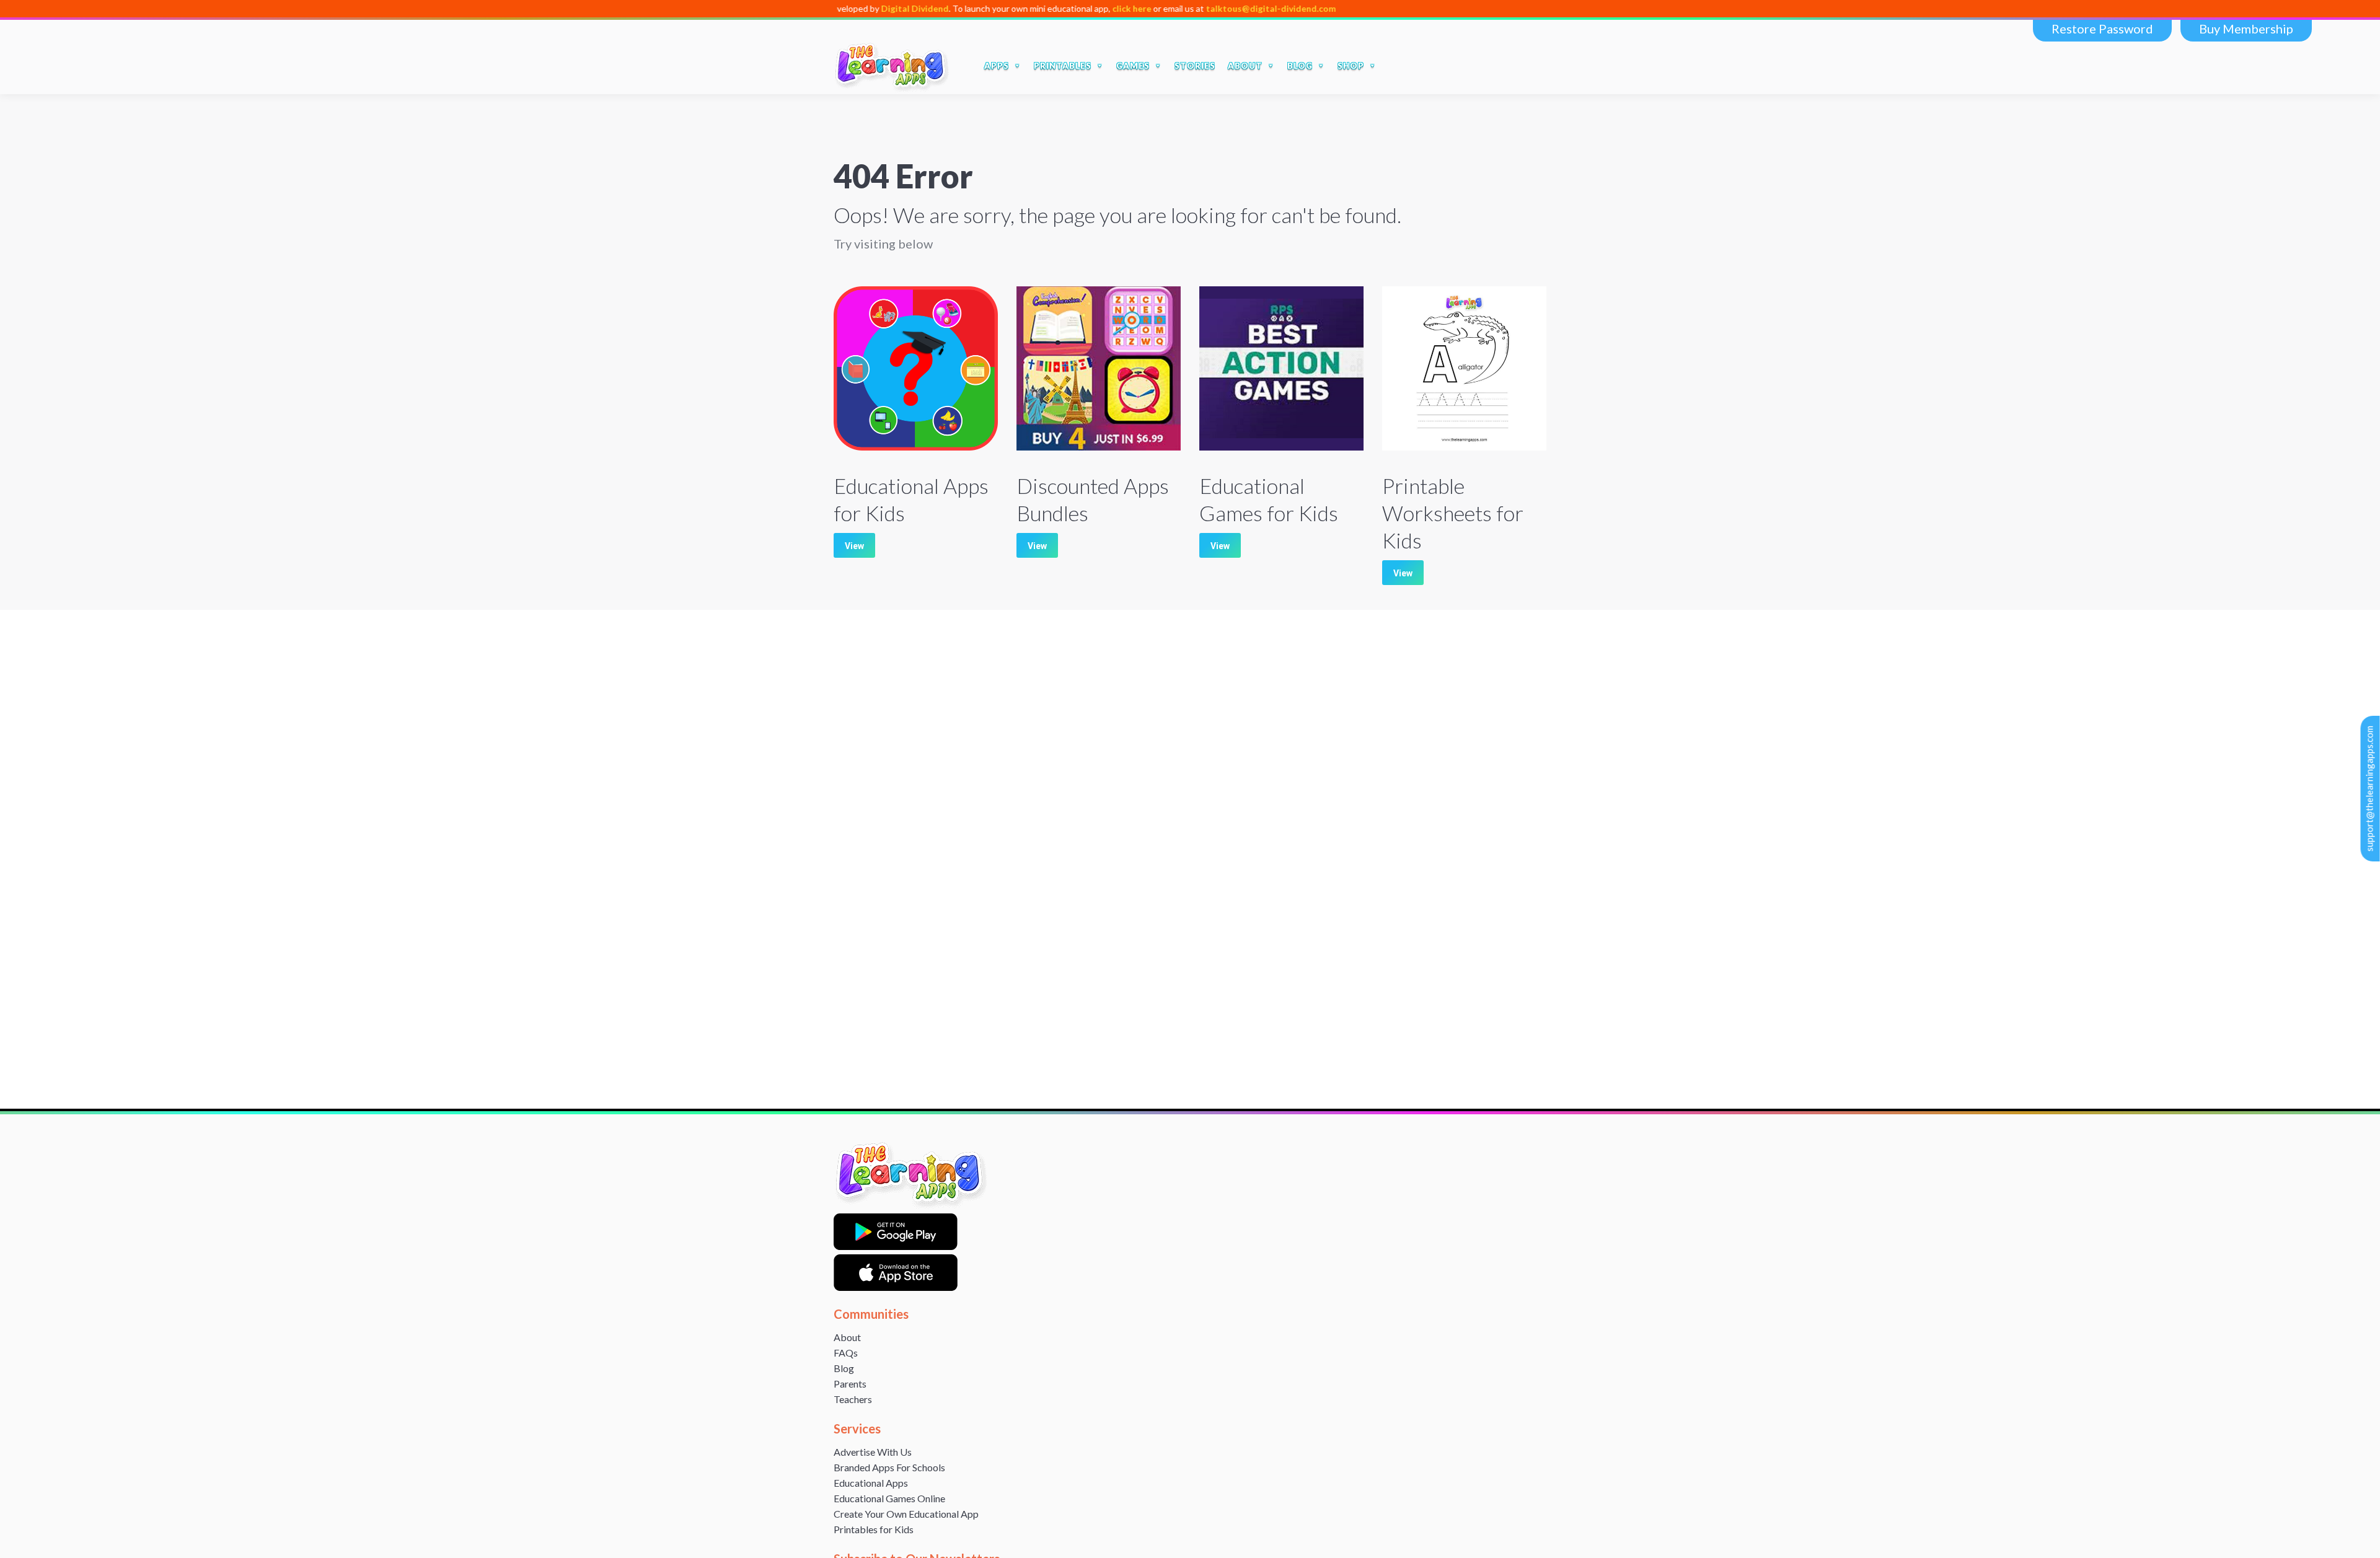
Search (1399, 66)
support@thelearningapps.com (2369, 789)
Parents (850, 1384)
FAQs (846, 1353)
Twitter (1452, 66)
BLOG (1300, 66)
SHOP (1351, 66)
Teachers (853, 1399)
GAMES (1133, 66)
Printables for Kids (874, 1529)
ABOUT (1245, 66)
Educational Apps (871, 1483)
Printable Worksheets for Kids (1453, 513)
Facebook (1426, 66)
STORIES (1195, 66)
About (847, 1337)
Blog (844, 1368)
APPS (997, 66)
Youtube (1478, 66)
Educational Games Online (889, 1498)
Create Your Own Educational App (906, 1514)
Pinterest (1530, 66)
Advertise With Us (873, 1452)
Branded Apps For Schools (889, 1467)
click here (1048, 8)
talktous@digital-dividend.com (1188, 8)
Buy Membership (2246, 29)
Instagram (1504, 66)
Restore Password (2102, 29)
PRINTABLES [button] (1063, 66)
